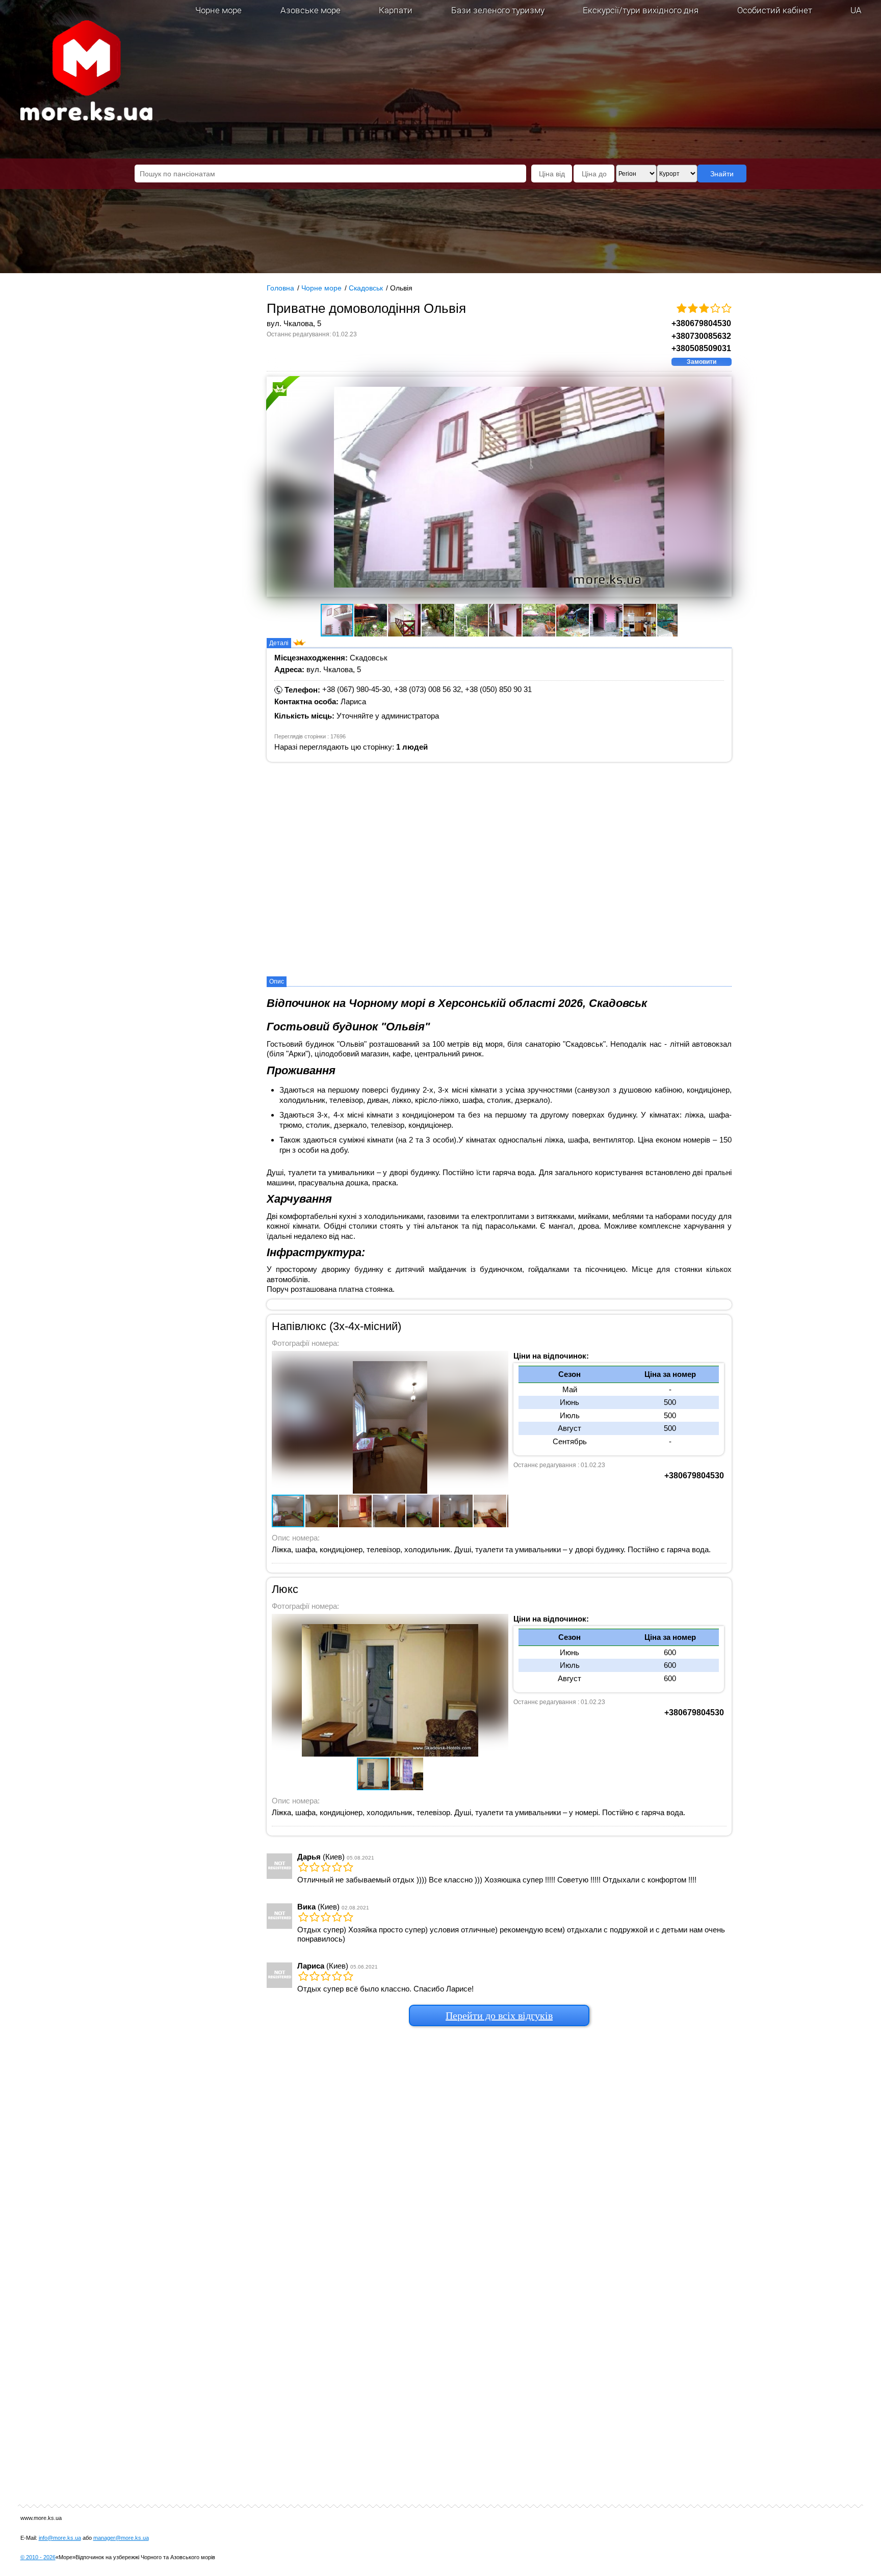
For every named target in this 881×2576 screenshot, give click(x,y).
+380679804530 (701, 323)
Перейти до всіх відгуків (499, 2015)
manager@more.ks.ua (121, 2538)
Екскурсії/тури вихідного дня (641, 10)
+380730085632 (701, 336)
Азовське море (310, 10)
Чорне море (218, 10)
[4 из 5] (715, 309)
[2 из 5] (692, 309)
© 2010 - (38, 2557)
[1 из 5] (681, 309)
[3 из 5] (704, 309)
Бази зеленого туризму (498, 10)
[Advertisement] (499, 2187)
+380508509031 (701, 348)
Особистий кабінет (775, 10)
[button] (330, 487)
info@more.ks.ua (60, 2538)
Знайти (722, 174)
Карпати (396, 10)
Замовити (702, 362)
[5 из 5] (726, 309)
